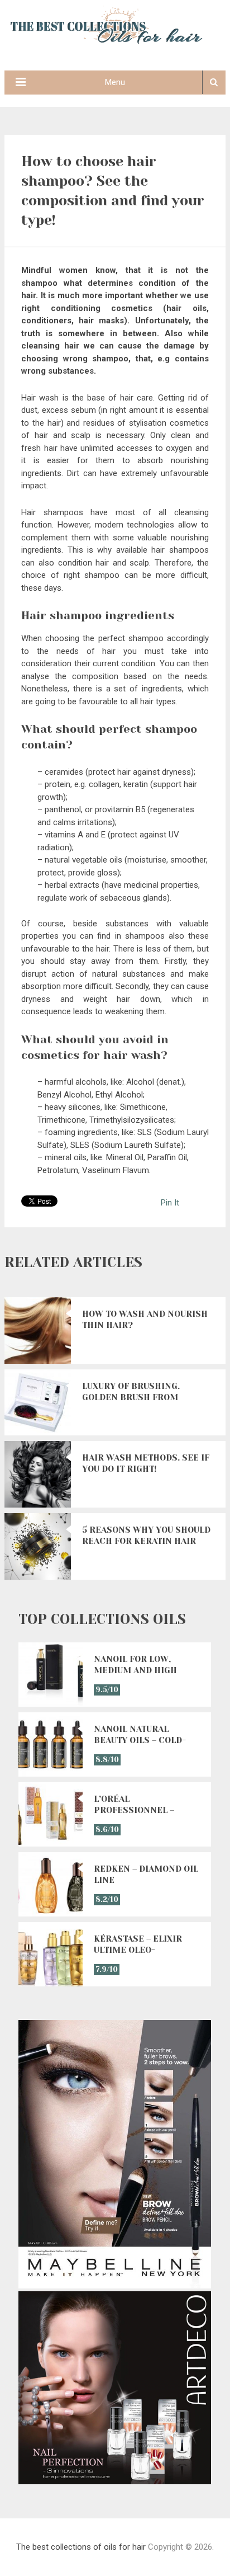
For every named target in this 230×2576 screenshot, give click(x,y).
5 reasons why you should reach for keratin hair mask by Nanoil (146, 1536)
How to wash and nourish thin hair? (145, 1320)
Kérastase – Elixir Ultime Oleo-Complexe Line (138, 1945)
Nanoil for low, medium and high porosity (135, 1665)
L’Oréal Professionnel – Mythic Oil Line (134, 1805)
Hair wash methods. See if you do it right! (146, 1463)
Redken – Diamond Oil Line (146, 1875)
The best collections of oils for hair (81, 2547)
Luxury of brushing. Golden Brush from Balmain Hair (131, 1392)
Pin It (170, 1203)
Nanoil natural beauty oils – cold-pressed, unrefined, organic (143, 1735)
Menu (115, 82)
